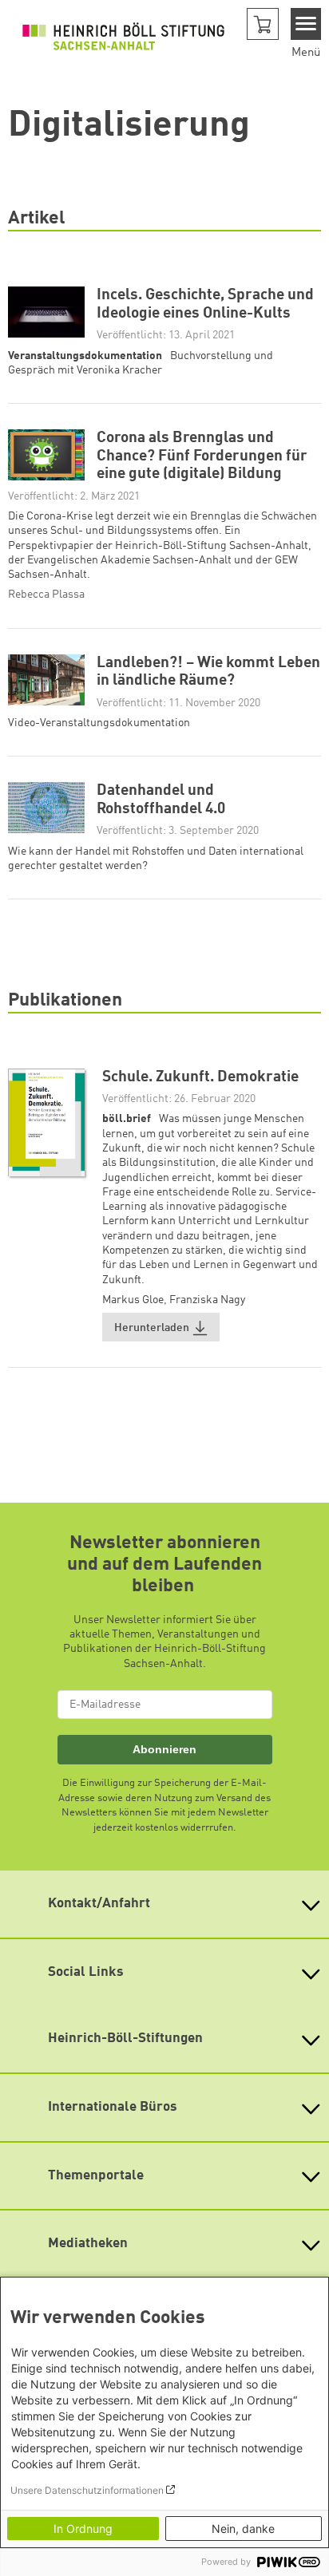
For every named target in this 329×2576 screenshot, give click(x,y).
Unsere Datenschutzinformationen (87, 2490)
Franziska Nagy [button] (207, 1300)
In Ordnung (83, 2529)
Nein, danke (243, 2529)
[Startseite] (123, 37)
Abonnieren (164, 1749)
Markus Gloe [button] (133, 1300)
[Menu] (306, 24)
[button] (263, 24)
